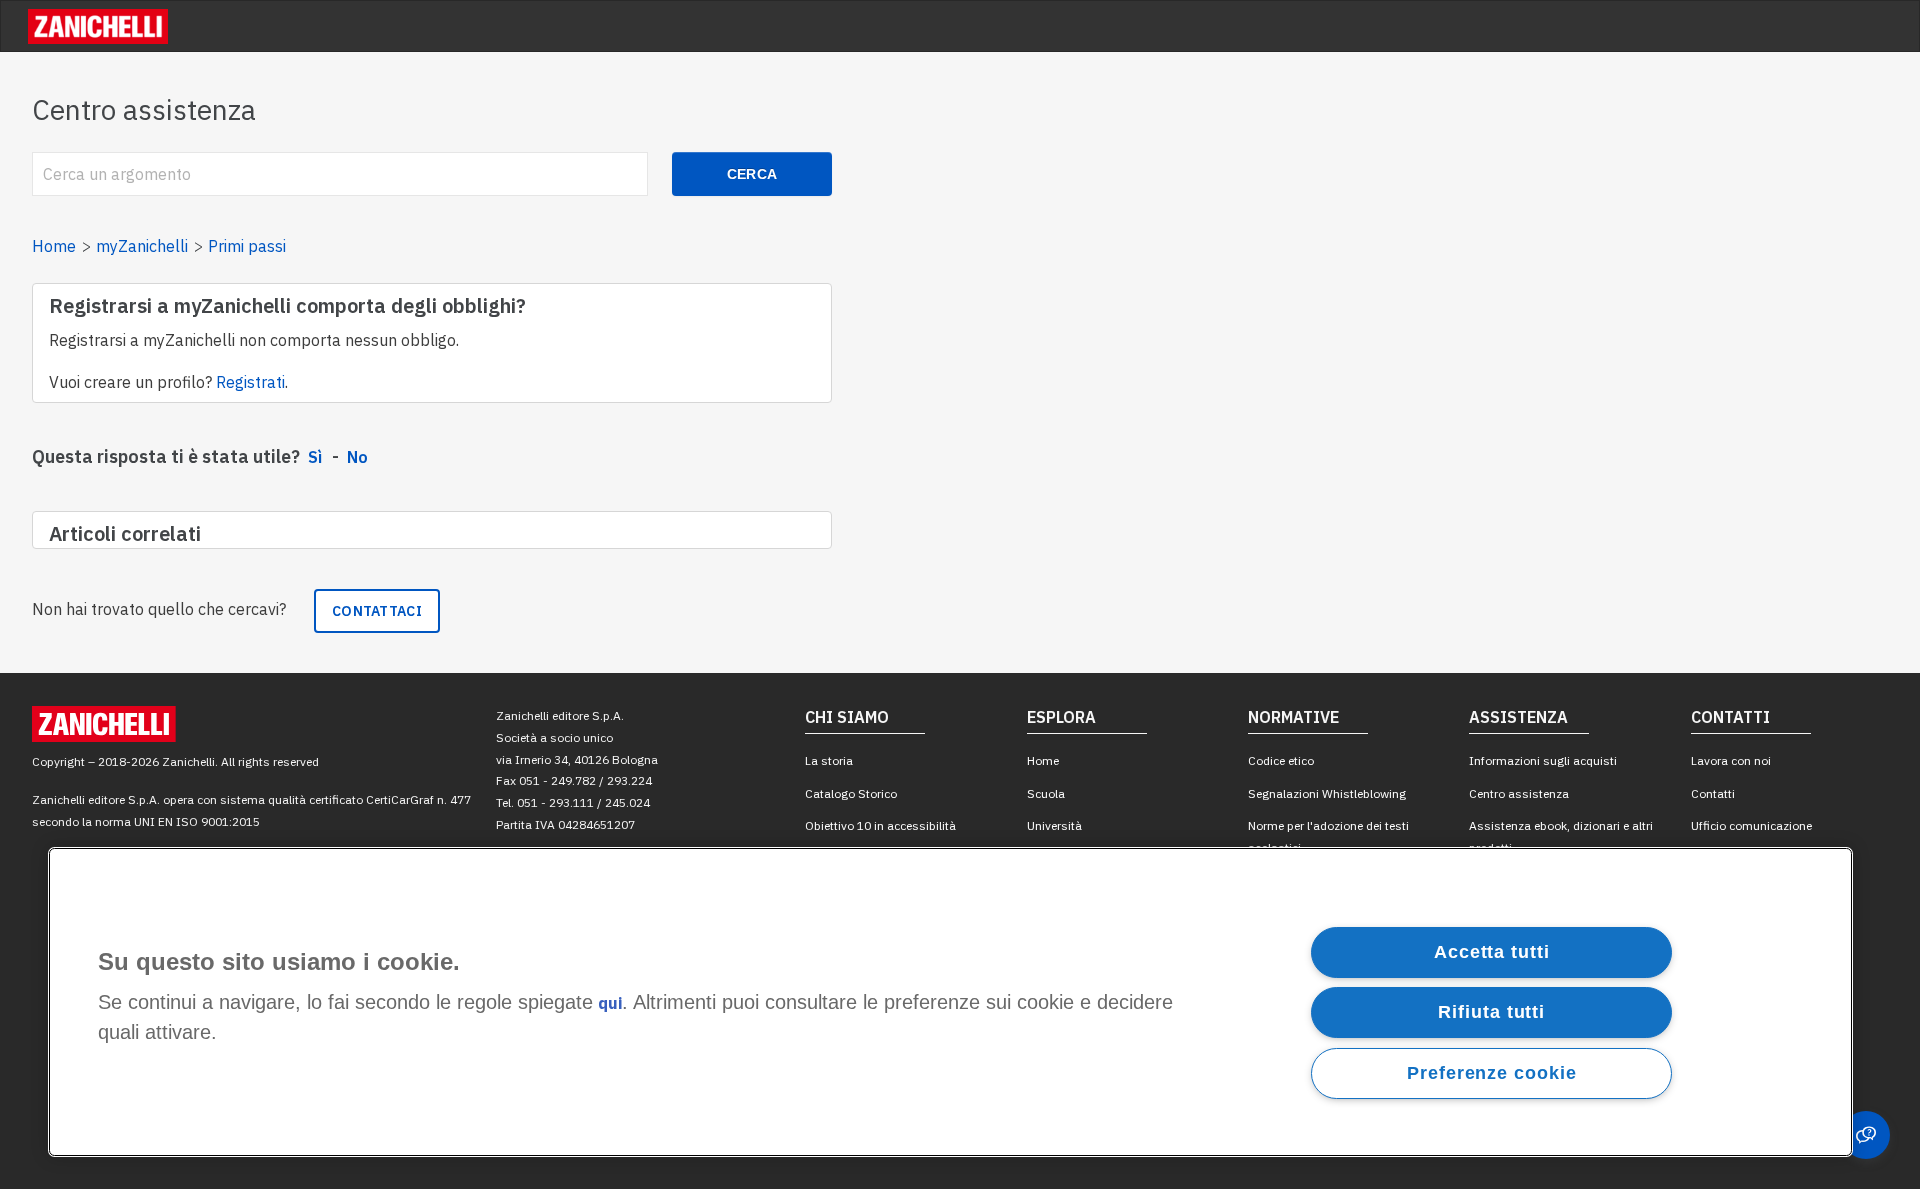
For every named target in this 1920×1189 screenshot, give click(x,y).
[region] (950, 1002)
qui (610, 1004)
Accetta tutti (1492, 952)
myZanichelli (142, 246)
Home (54, 246)
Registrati (250, 382)
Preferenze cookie (1491, 1073)
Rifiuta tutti (1491, 1012)
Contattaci (377, 611)
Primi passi (247, 246)
